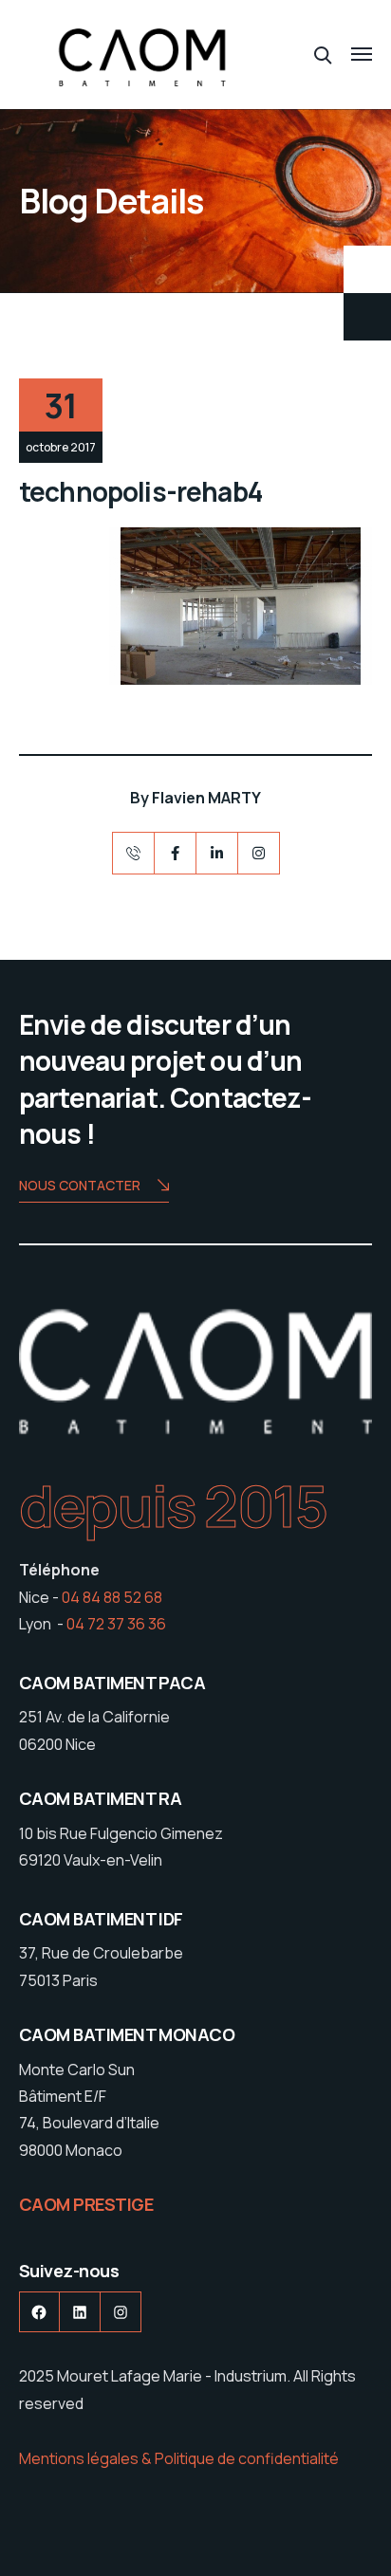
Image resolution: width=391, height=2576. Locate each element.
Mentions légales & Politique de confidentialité (179, 2458)
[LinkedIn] (217, 853)
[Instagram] (259, 853)
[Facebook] (175, 853)
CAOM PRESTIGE (86, 2204)
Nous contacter (80, 1185)
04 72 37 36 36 (116, 1624)
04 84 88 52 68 (112, 1597)
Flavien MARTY (206, 798)
